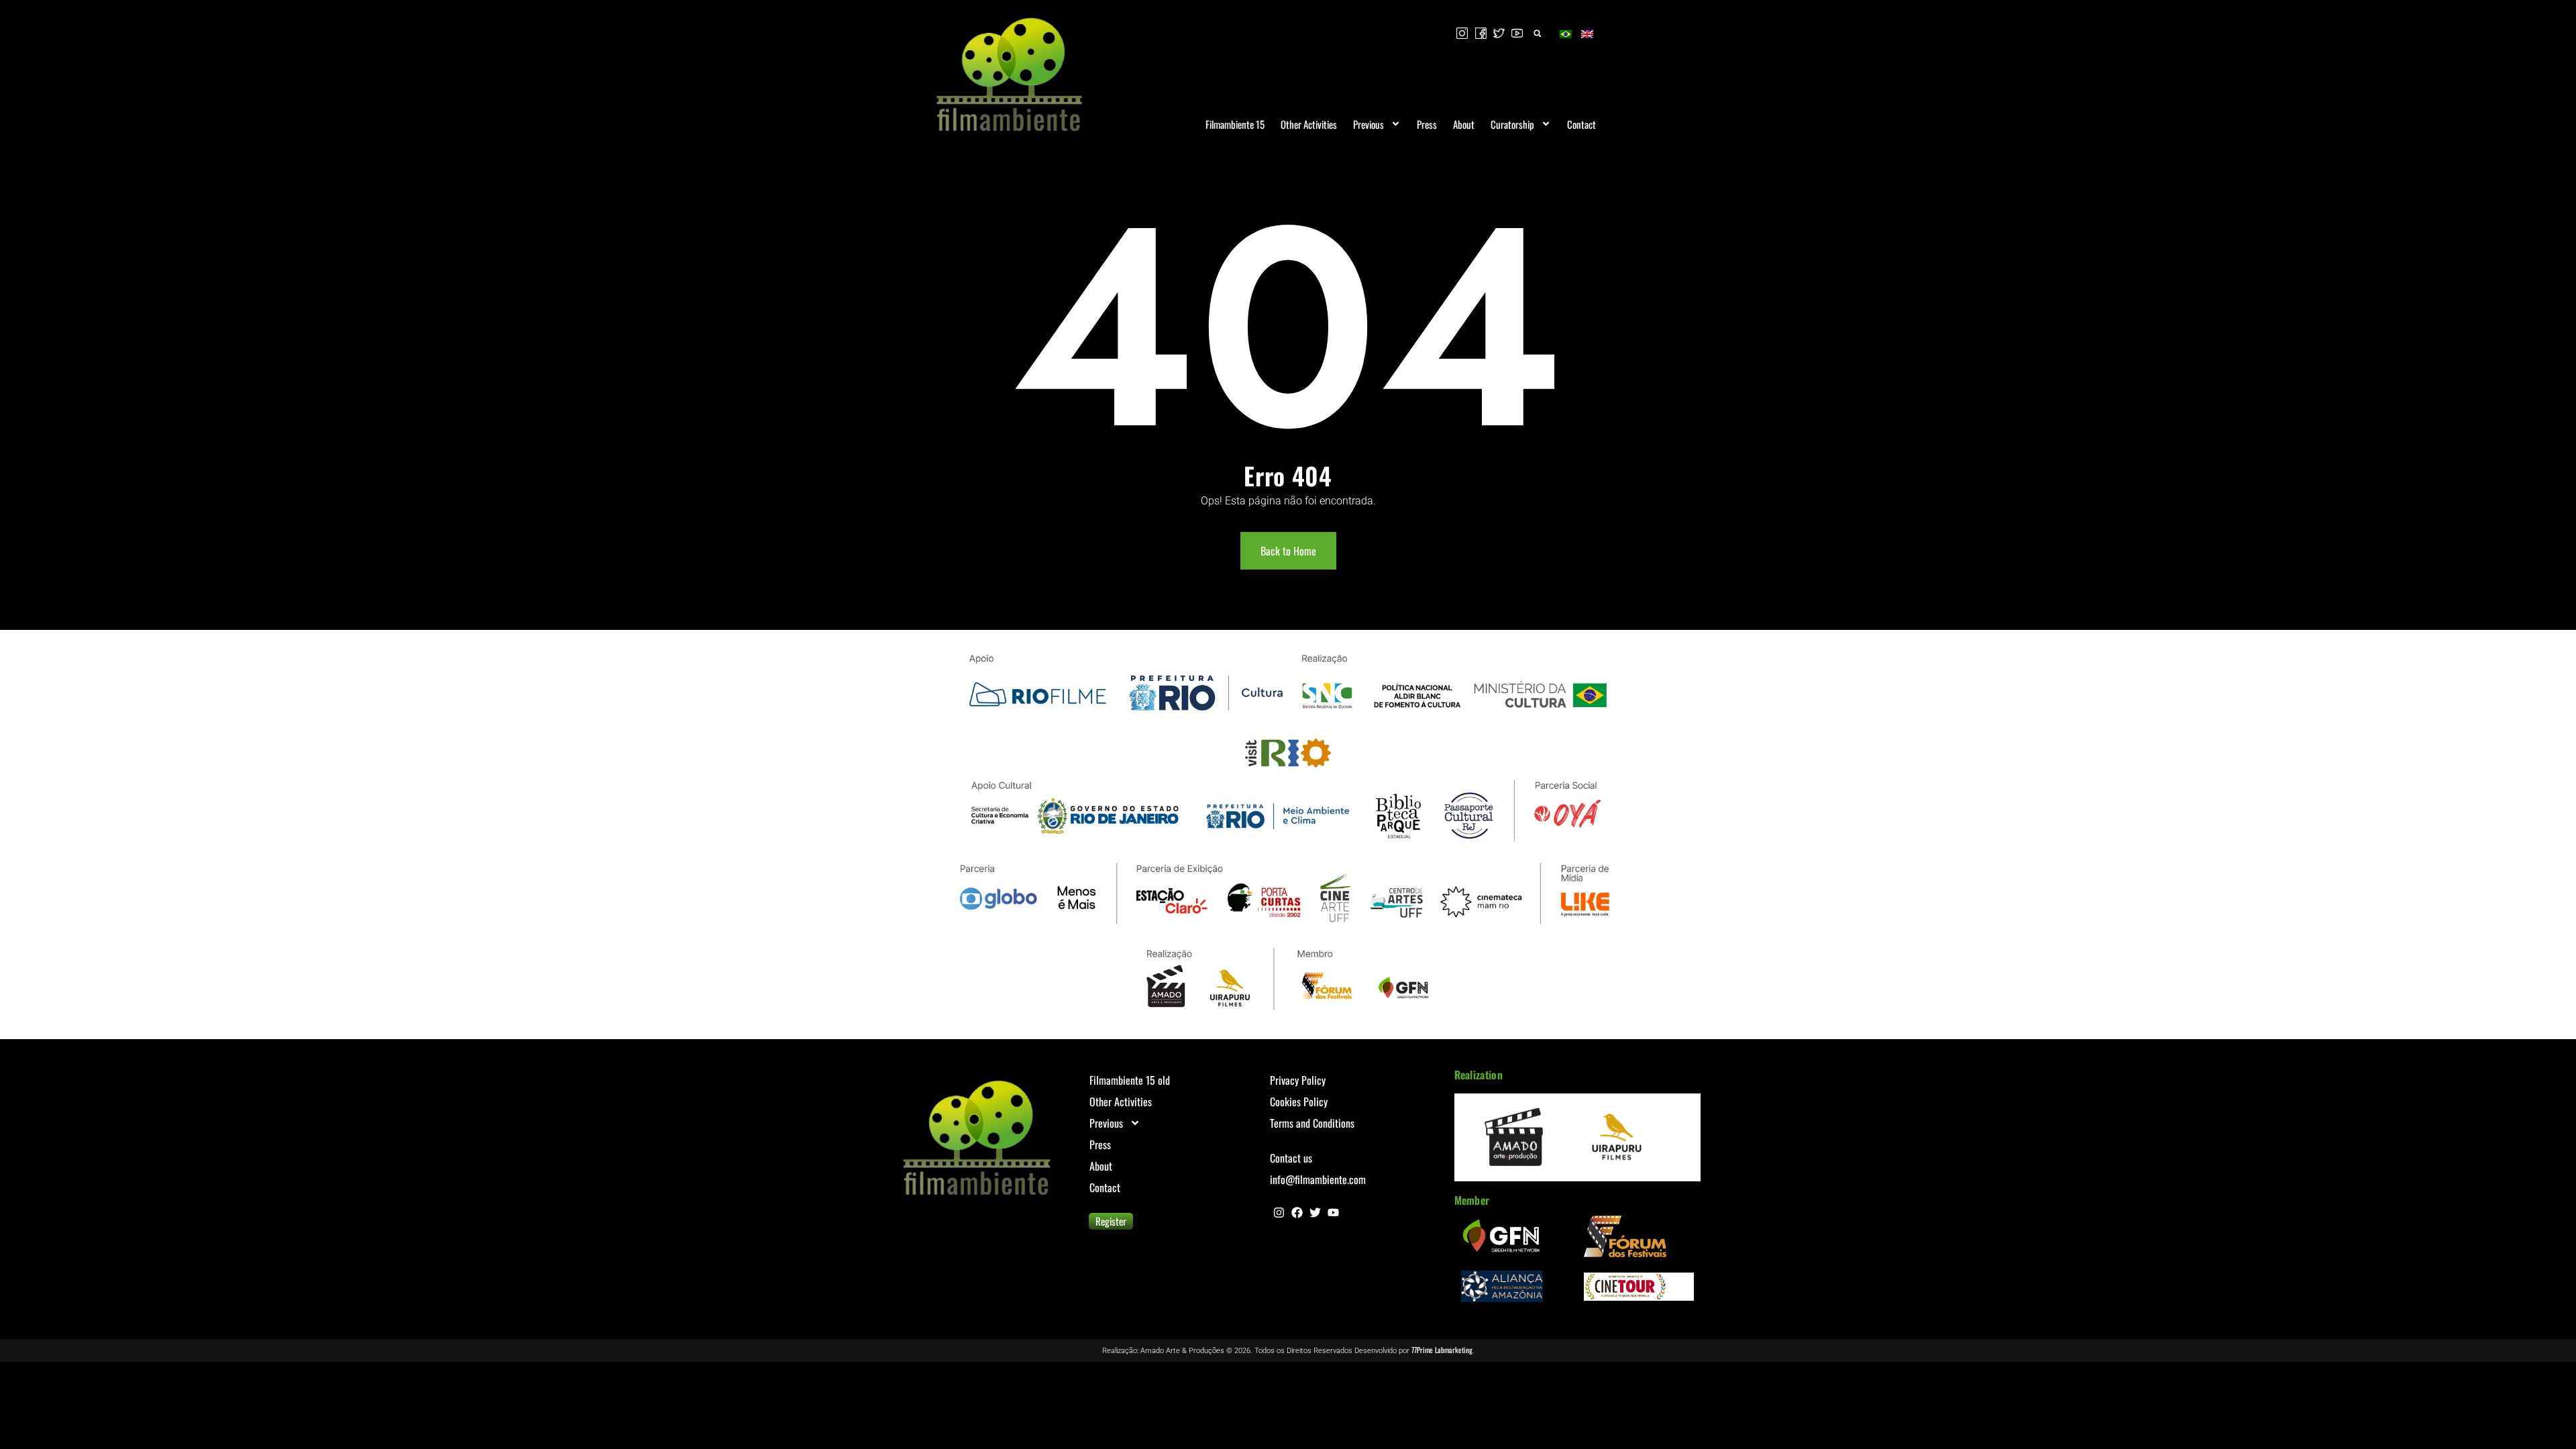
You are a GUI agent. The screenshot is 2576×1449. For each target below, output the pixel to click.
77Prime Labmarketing (1442, 1350)
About (1464, 124)
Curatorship (1512, 124)
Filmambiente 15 (1235, 124)
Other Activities (1309, 124)
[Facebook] (1297, 1213)
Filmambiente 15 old (1130, 1080)
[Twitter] (1315, 1213)
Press (1427, 124)
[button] (1537, 33)
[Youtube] (1333, 1213)
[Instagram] (1279, 1213)
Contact (1581, 124)
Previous (1368, 124)
